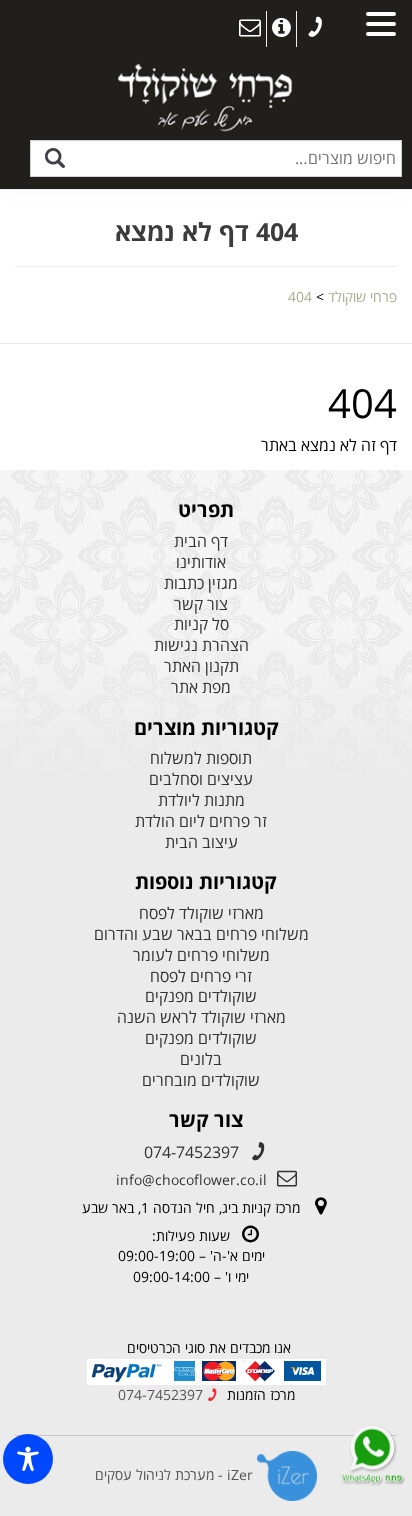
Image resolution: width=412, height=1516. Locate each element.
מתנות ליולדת (201, 800)
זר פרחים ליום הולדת (201, 821)
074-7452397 (191, 1152)
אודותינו (201, 562)
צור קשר (201, 604)
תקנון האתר (201, 666)
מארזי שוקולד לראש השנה (201, 1017)
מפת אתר (201, 687)
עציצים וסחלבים (201, 779)
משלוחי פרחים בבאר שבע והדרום (201, 934)
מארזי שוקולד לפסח (201, 913)
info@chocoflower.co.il (191, 1179)
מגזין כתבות (201, 583)
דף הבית (201, 541)
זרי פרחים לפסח (201, 976)
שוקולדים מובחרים (201, 1080)
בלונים (201, 1059)
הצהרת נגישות (201, 645)
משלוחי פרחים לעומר (201, 955)
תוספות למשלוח (201, 758)
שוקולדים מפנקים (201, 996)
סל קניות (201, 624)
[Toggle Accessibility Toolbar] (28, 1459)
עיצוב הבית (201, 842)
